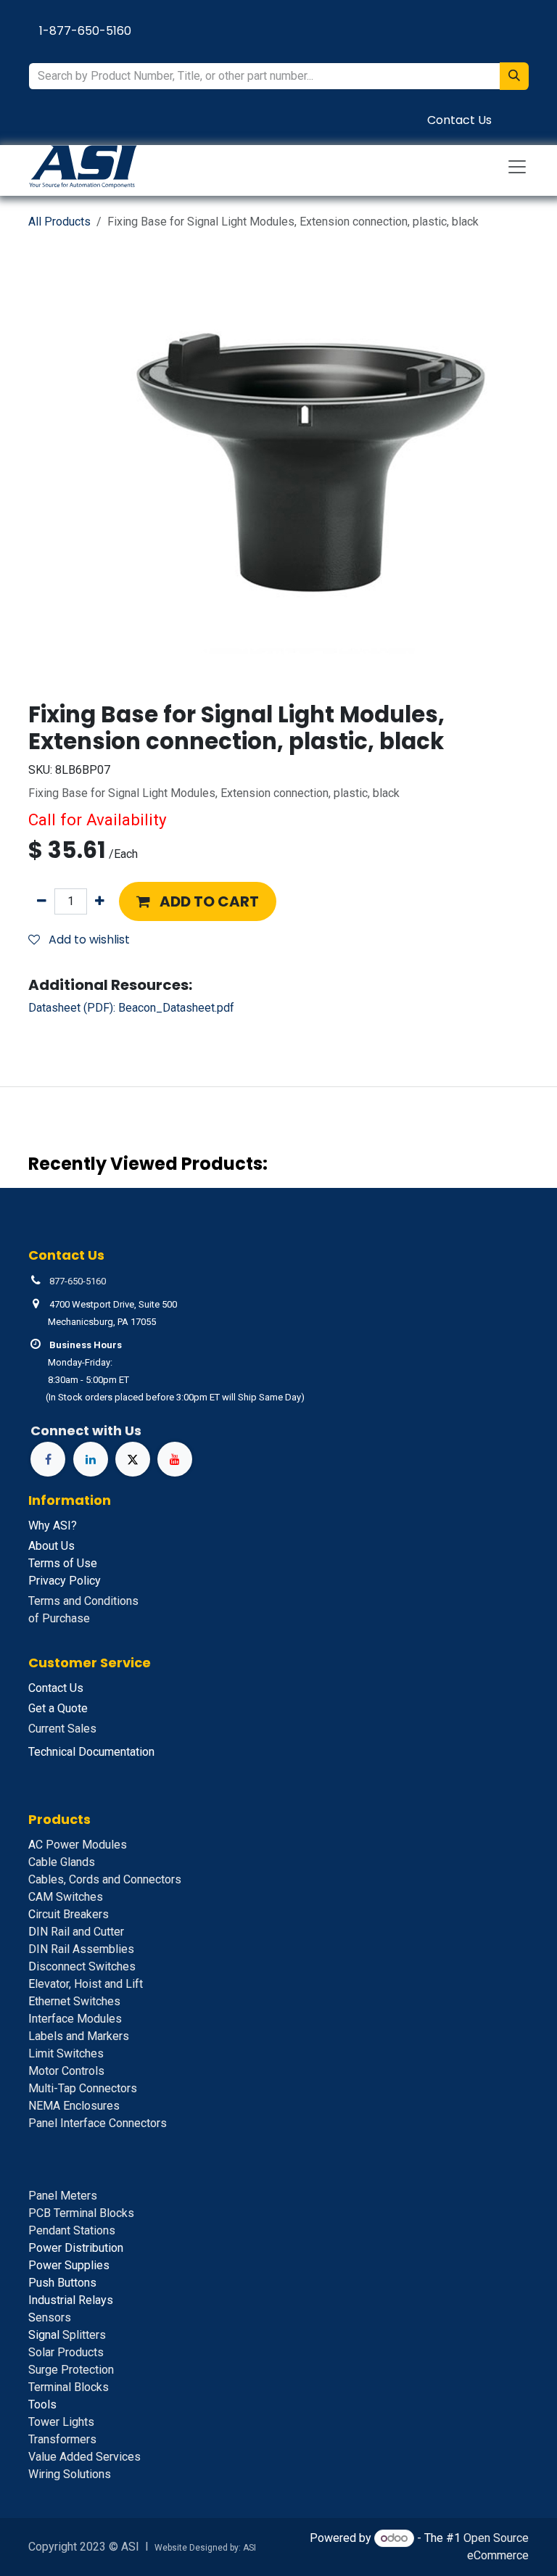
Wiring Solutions (70, 2474)
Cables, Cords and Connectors (105, 1879)
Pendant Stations (72, 2230)
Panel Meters (63, 2196)
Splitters (67, 2335)
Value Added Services (84, 2457)
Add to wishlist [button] (88, 940)
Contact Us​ (459, 120)
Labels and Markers (79, 2036)
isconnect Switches (82, 1966)
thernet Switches (74, 2001)
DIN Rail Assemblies (81, 1949)
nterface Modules (75, 2019)
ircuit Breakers (69, 1914)
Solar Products (66, 2352)
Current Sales (62, 1729)
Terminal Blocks (69, 2387)
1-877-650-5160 (85, 31)
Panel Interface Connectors (98, 2123)
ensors (50, 2317)
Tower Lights (61, 2422)
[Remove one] (42, 901)
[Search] (514, 76)
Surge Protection (71, 2370)
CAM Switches (66, 1897)
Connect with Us (86, 1431)
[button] (198, 901)
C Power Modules (78, 1845)
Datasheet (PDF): (131, 1008)
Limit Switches (66, 2053)
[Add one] (100, 901)
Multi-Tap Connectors (83, 2088)
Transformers (62, 2439)
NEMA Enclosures (74, 2106)
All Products (59, 222)
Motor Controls (66, 2071)
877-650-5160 (78, 1281)
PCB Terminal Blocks (81, 2213)
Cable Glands (62, 1862)
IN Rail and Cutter (76, 1932)
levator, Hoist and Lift (86, 1984)
